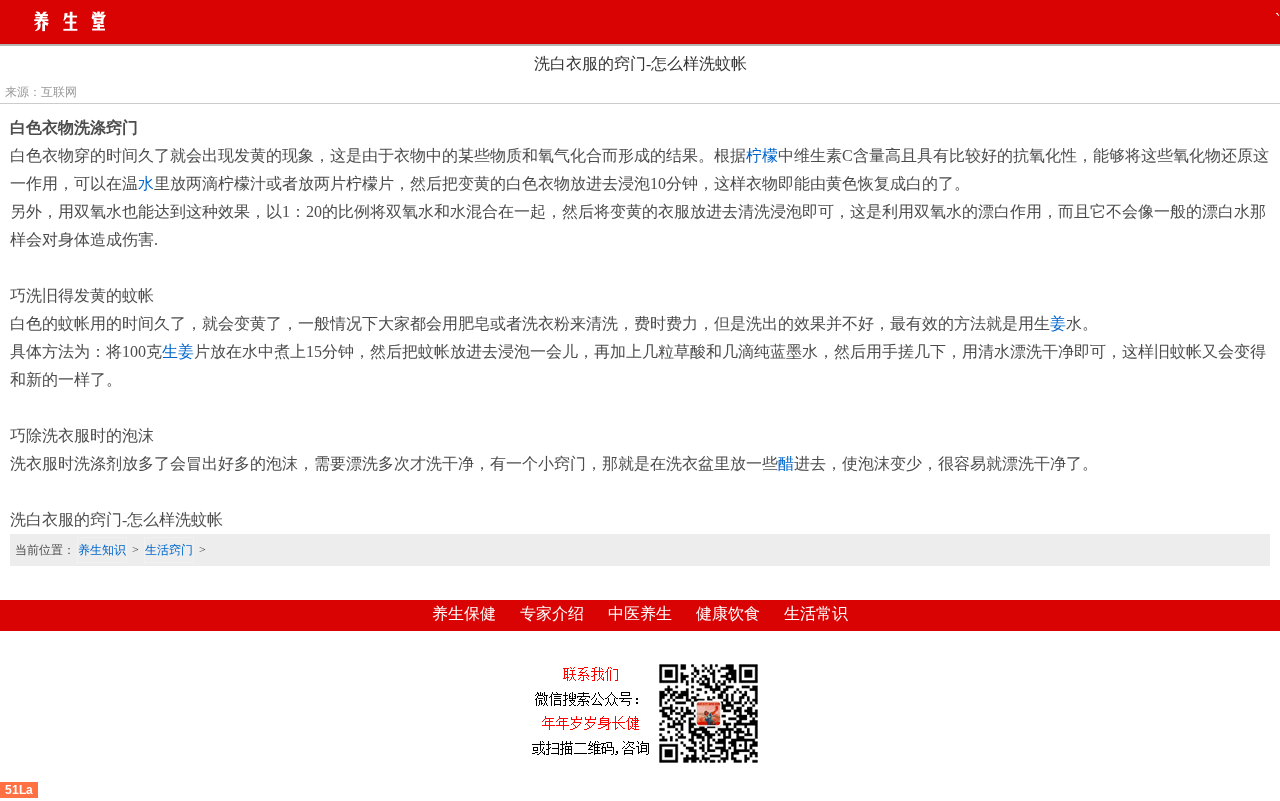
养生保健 (464, 613)
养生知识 (102, 550)
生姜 (178, 351)
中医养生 (640, 613)
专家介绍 (552, 613)
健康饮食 (728, 613)
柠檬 (762, 155)
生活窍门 (169, 550)
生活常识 (816, 613)
